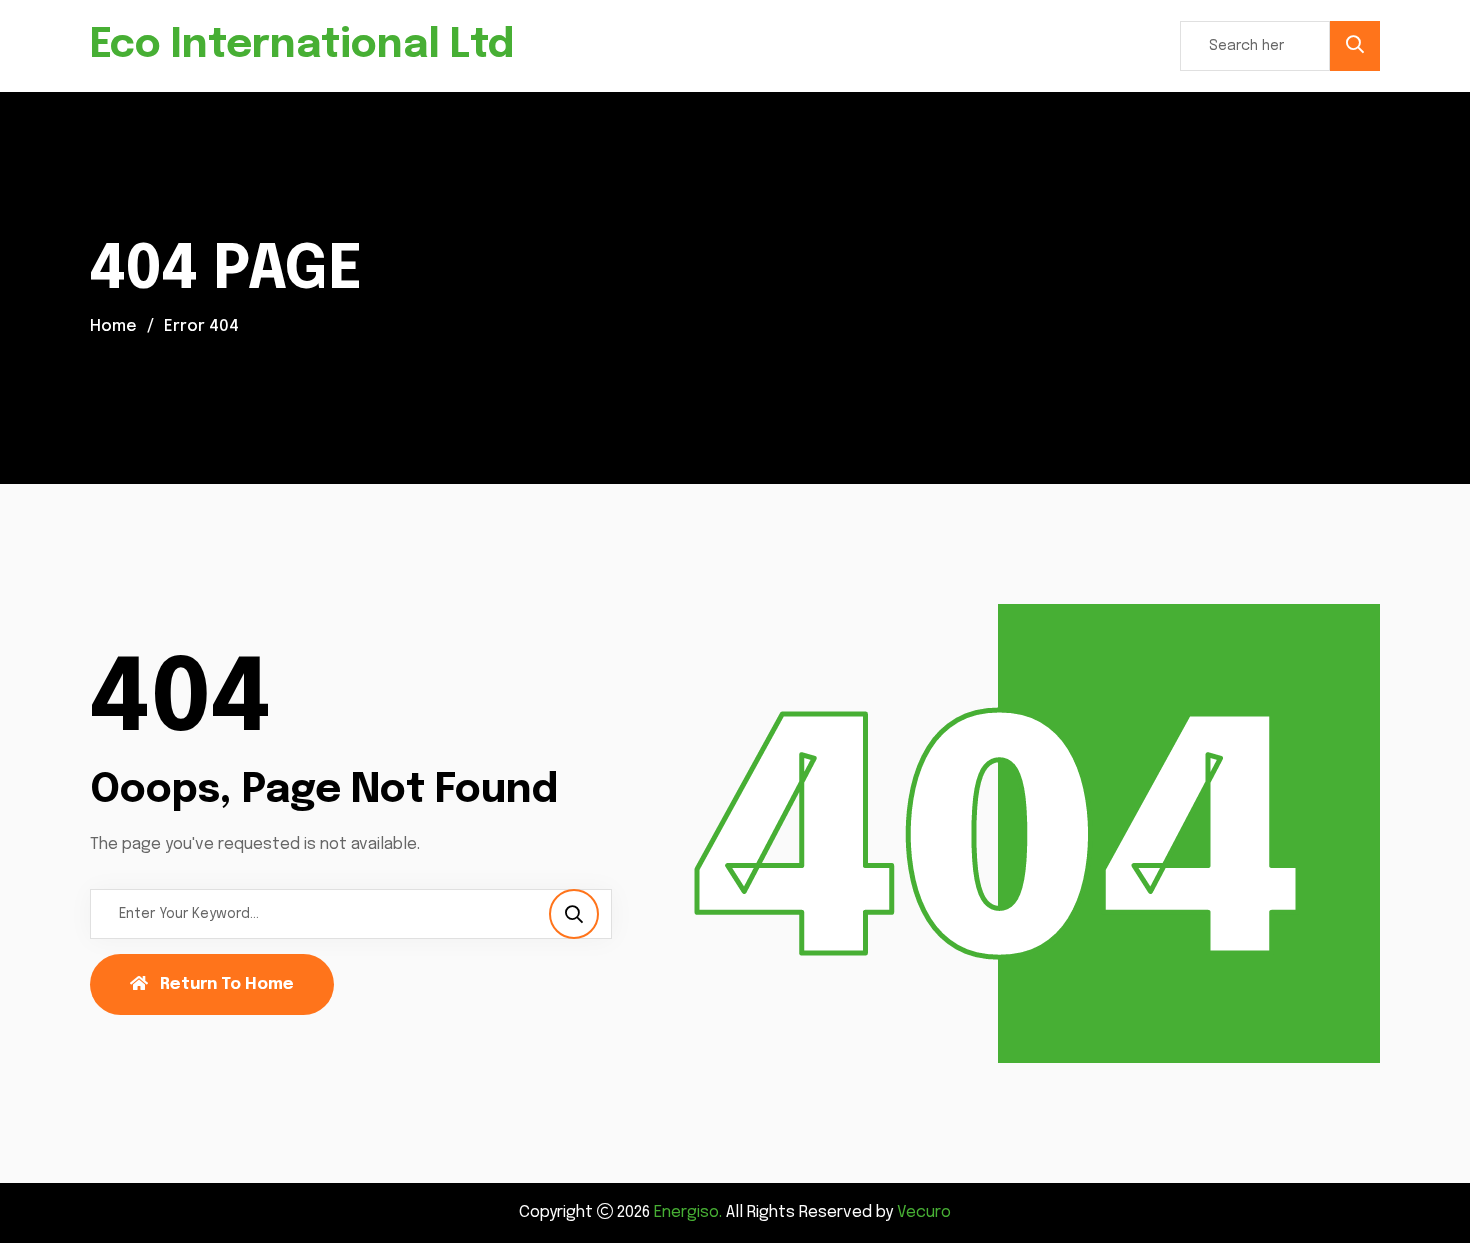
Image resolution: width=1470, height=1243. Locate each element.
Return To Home (227, 984)
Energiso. (688, 1212)
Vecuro (924, 1212)
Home (113, 326)
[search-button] (1355, 46)
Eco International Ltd (302, 45)
